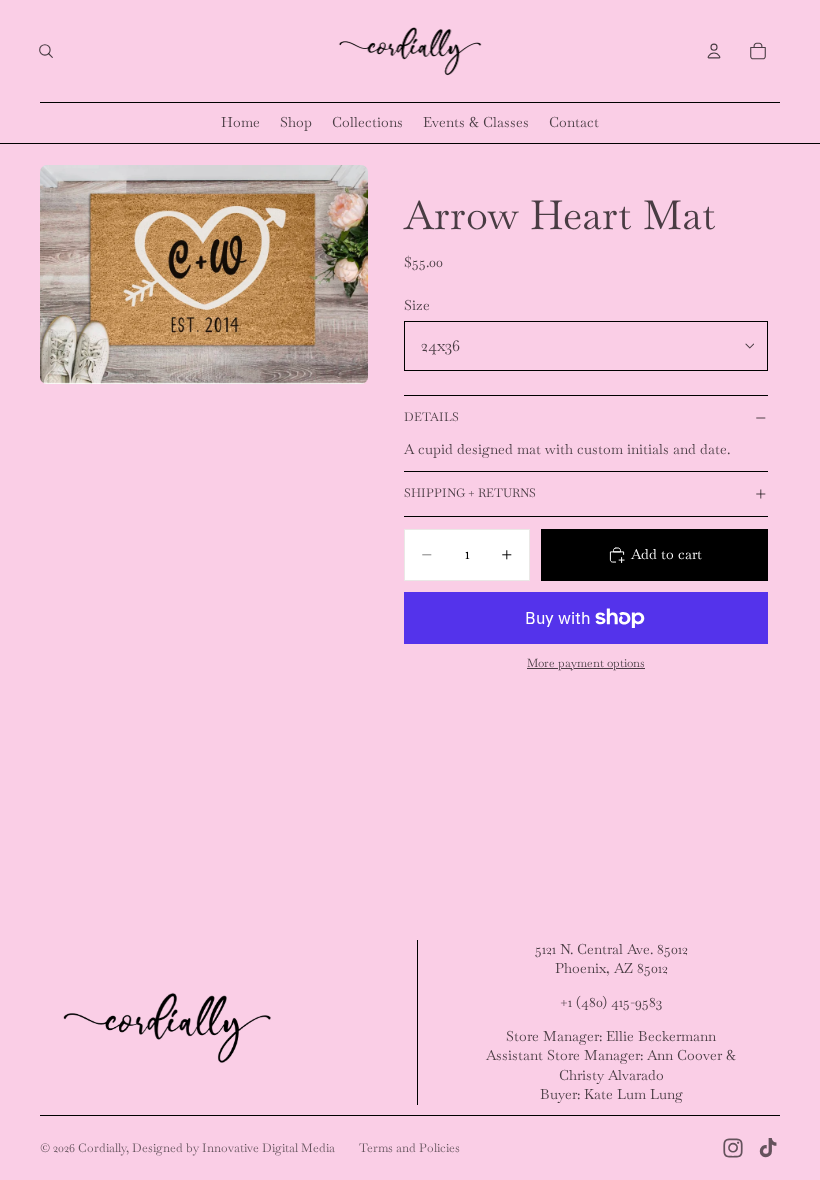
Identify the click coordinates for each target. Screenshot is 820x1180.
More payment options (586, 662)
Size (417, 305)
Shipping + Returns (470, 493)
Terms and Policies (409, 1148)
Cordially (102, 1148)
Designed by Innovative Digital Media (233, 1148)
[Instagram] (733, 1148)
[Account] (714, 51)
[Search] (46, 51)
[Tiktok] (768, 1148)
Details (431, 417)
